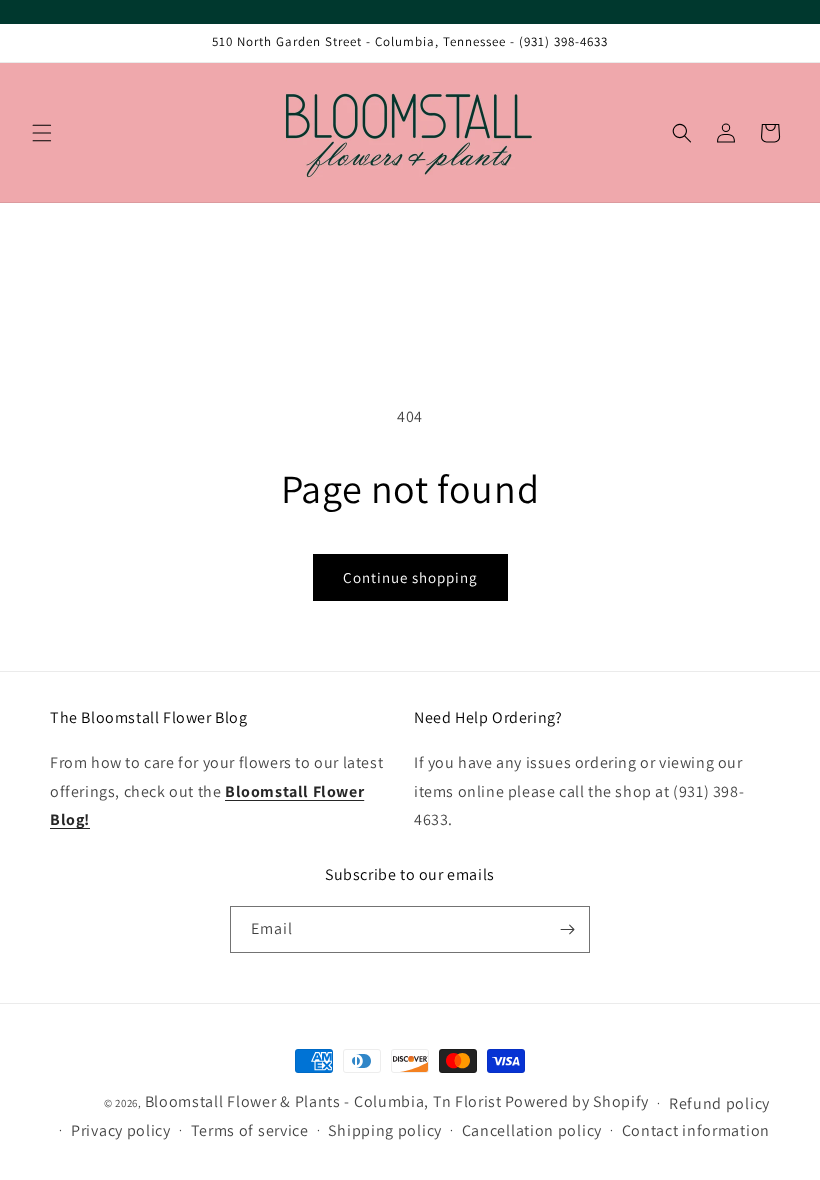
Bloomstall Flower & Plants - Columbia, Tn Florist (323, 1101)
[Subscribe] (567, 929)
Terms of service (250, 1130)
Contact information (696, 1130)
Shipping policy (385, 1130)
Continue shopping (410, 577)
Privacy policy (121, 1130)
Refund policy (719, 1103)
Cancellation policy (532, 1130)
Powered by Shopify (577, 1101)
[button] (42, 133)
